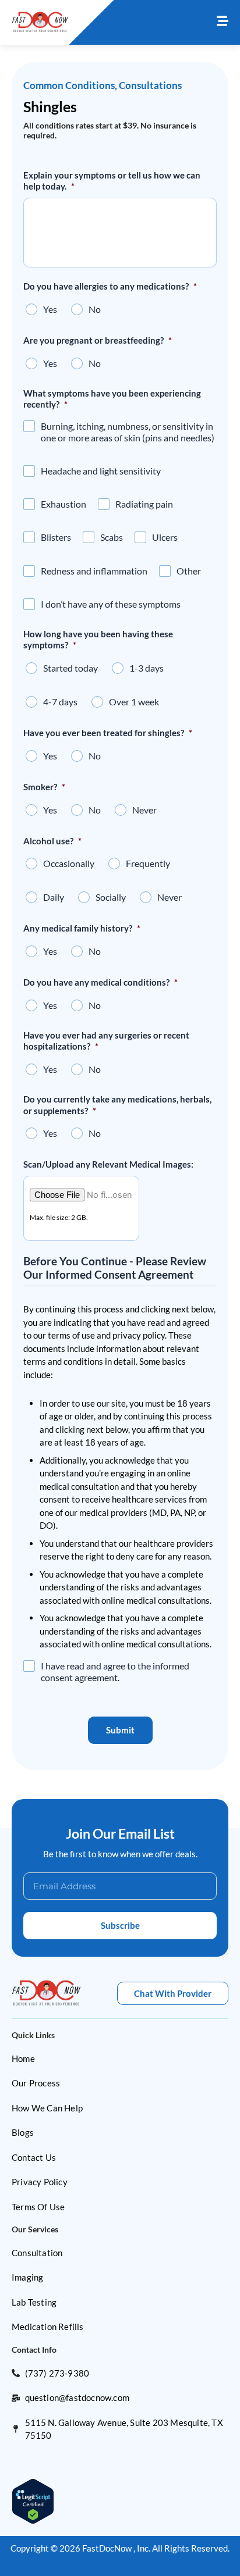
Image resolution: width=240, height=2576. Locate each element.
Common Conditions (69, 85)
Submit (120, 1730)
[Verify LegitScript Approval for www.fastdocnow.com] (33, 2500)
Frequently (148, 863)
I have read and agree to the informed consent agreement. (115, 1671)
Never (144, 810)
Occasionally (69, 863)
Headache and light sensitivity (101, 471)
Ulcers (165, 537)
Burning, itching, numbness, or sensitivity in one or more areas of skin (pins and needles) (128, 432)
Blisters (56, 537)
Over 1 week (134, 702)
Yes (50, 309)
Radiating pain (144, 504)
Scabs (112, 537)
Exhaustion (63, 504)
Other (189, 571)
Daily (54, 897)
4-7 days (60, 702)
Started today (70, 668)
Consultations (150, 85)
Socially (111, 897)
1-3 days (147, 668)
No (95, 309)
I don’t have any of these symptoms (111, 604)
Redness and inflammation (94, 571)
